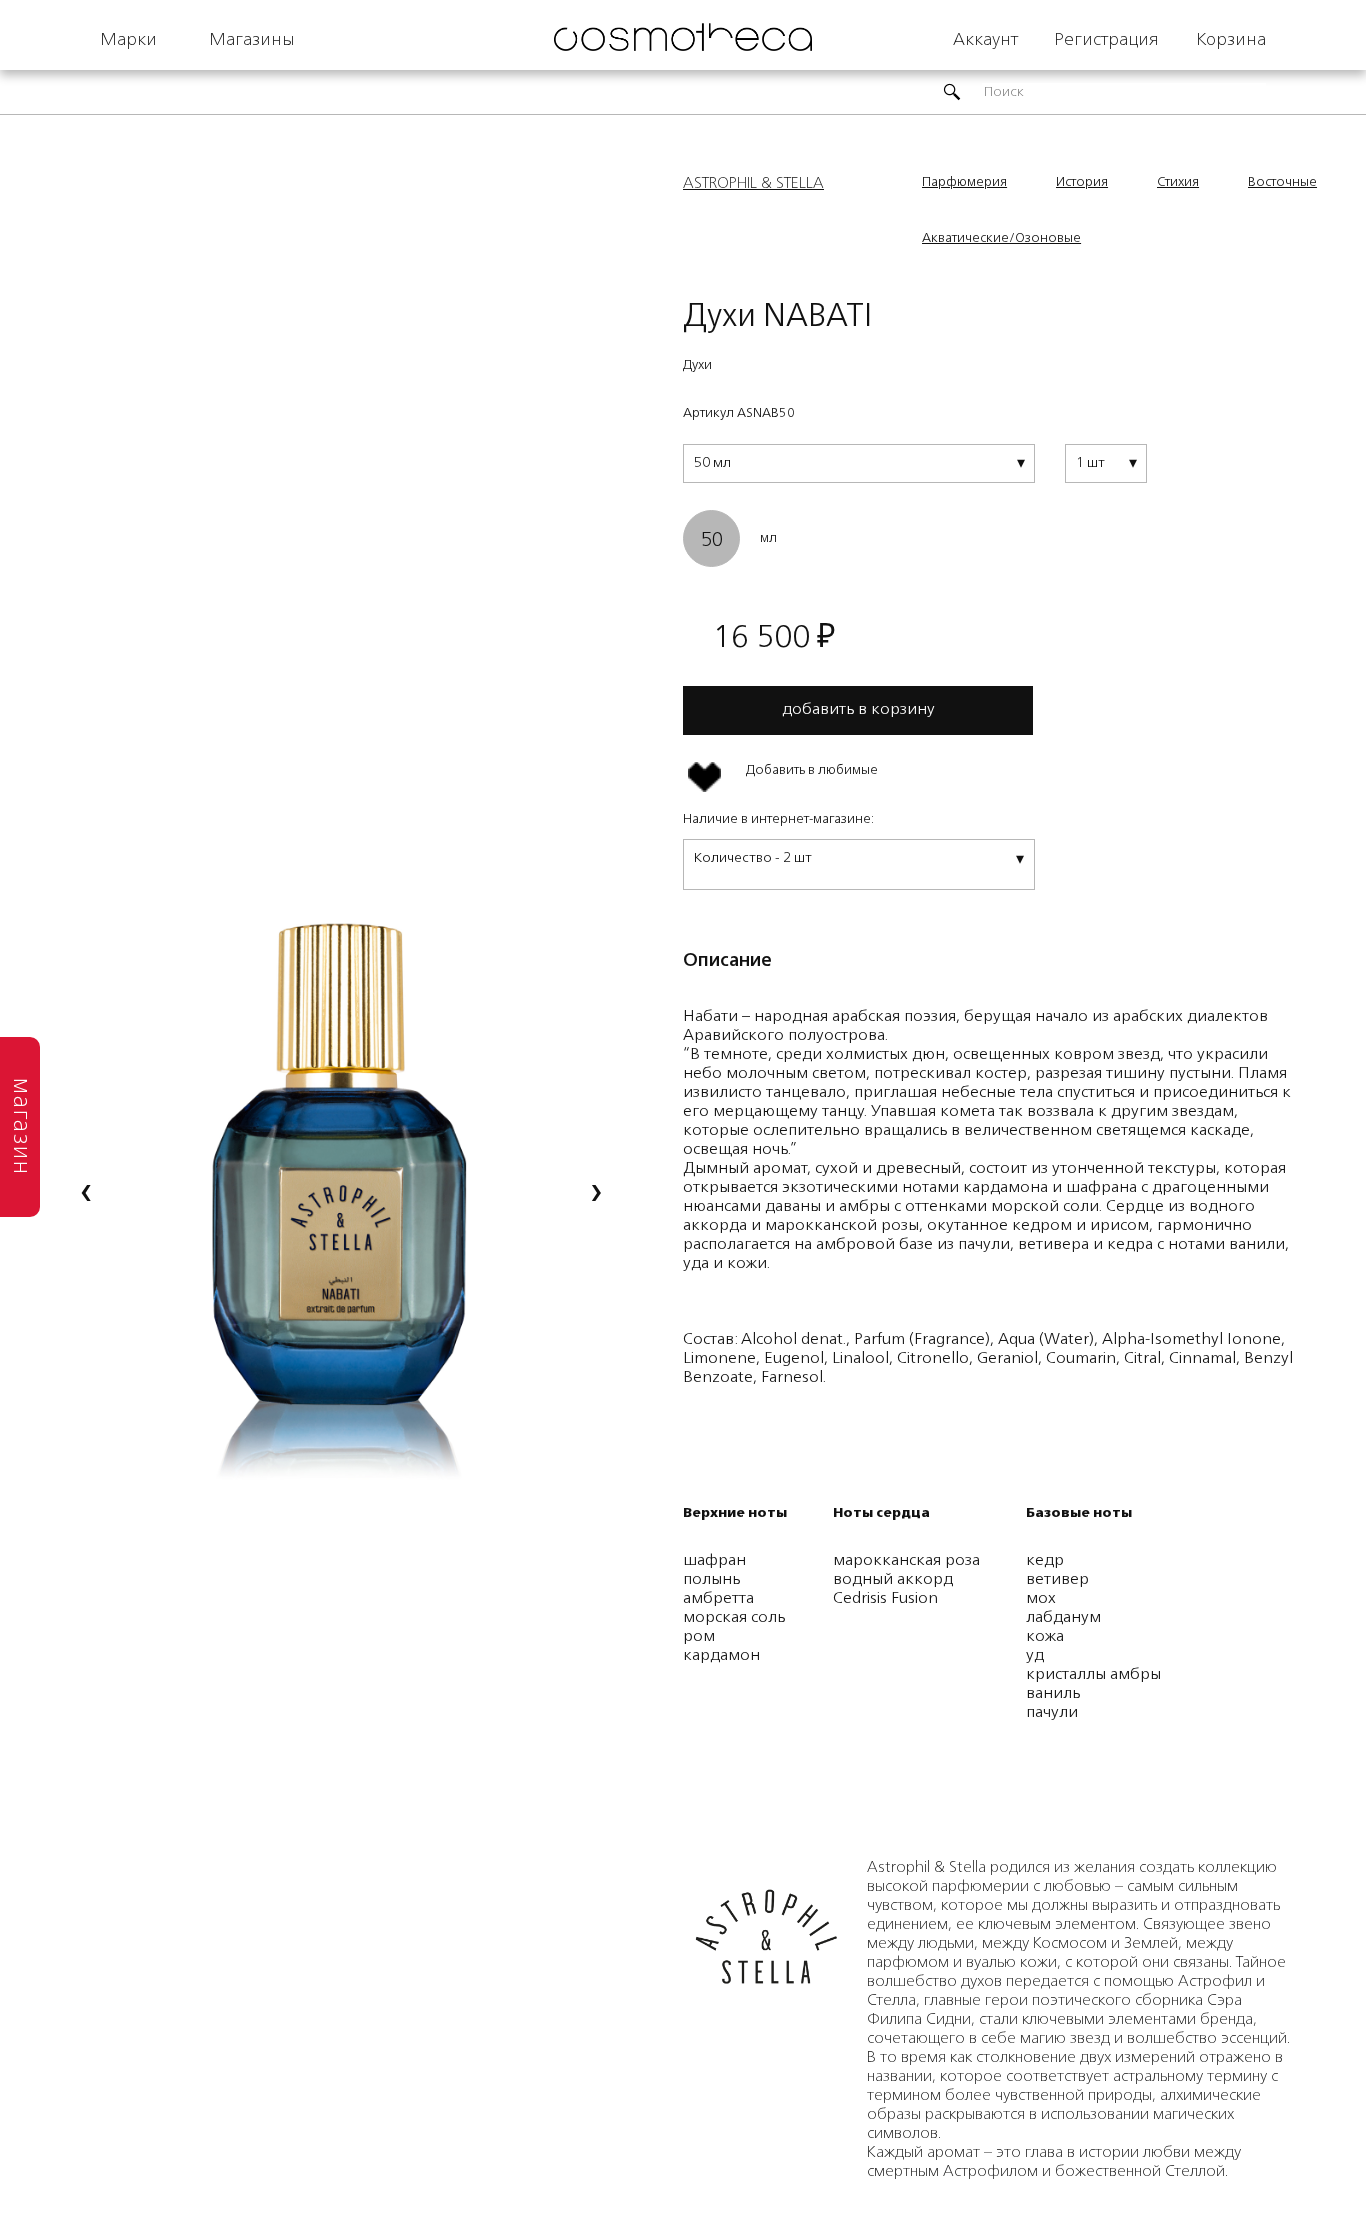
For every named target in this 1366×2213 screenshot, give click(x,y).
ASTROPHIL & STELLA (753, 184)
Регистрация (1106, 40)
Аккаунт (985, 40)
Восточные (1282, 182)
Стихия (1178, 182)
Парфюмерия (964, 182)
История (1082, 182)
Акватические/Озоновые (1001, 238)
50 (712, 541)
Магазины (252, 40)
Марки (128, 40)
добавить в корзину (858, 710)
